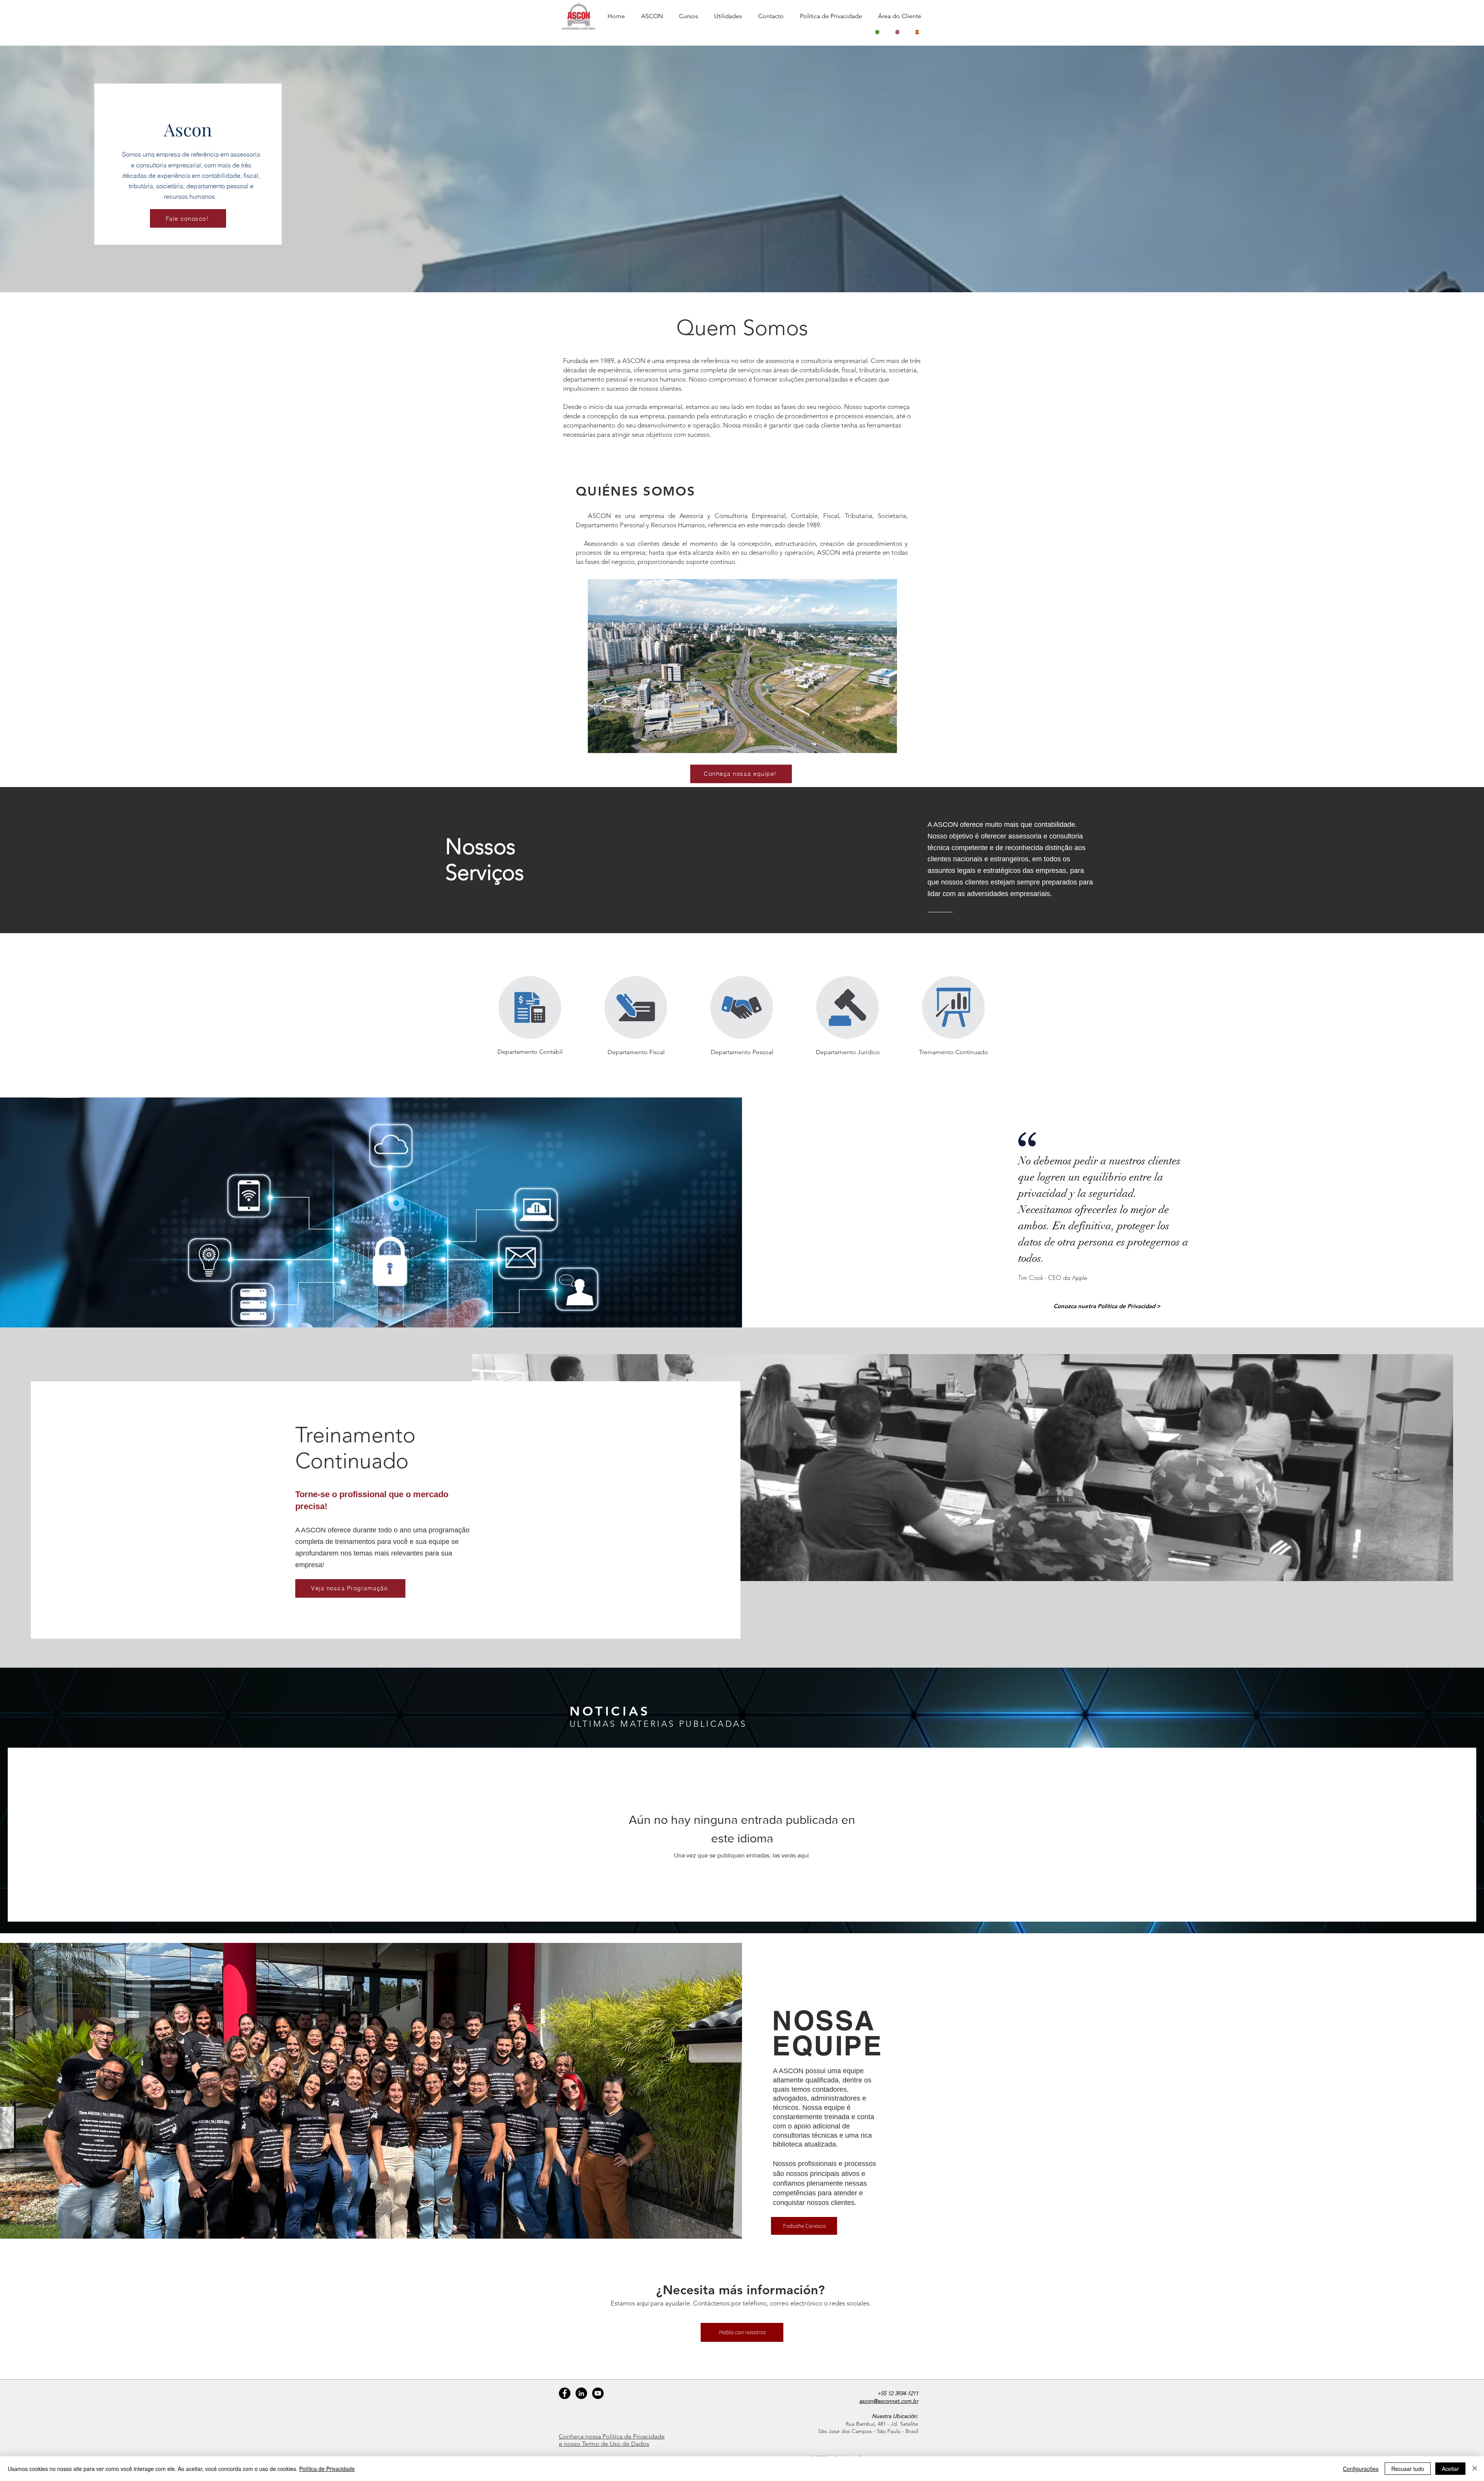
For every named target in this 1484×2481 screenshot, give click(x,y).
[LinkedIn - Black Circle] (581, 2393)
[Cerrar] (1475, 2469)
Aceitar (1450, 2469)
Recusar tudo (1408, 2469)
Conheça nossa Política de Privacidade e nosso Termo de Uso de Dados (612, 2440)
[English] (897, 32)
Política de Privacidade (327, 2469)
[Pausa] (598, 743)
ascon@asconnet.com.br (889, 2401)
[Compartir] (884, 607)
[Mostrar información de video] (884, 591)
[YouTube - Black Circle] (598, 2393)
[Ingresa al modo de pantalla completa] (887, 743)
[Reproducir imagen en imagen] (873, 743)
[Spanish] (917, 32)
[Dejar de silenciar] (611, 743)
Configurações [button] (1361, 2469)
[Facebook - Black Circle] (565, 2393)
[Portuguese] (877, 32)
